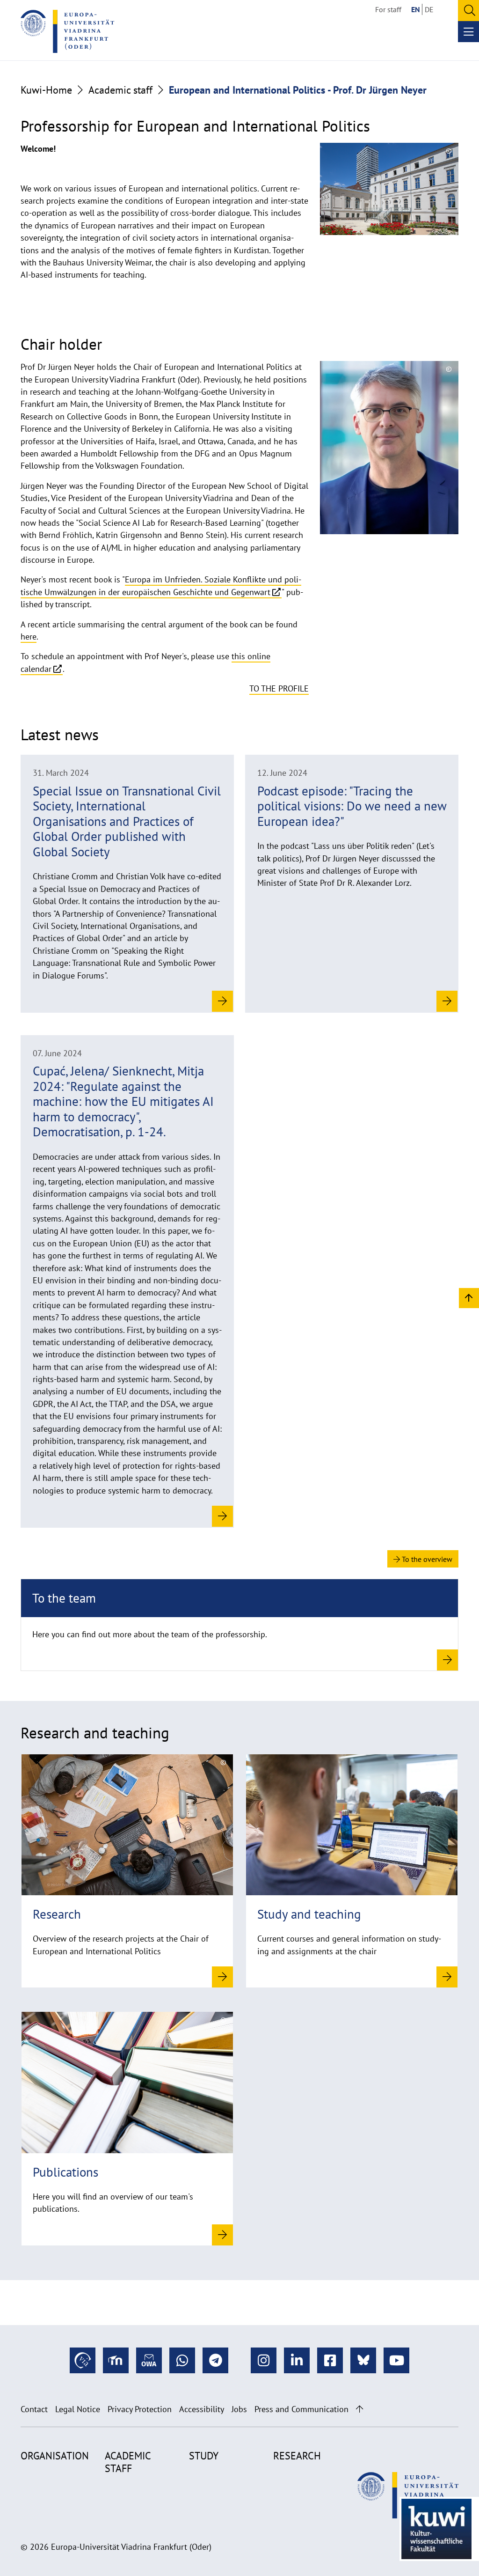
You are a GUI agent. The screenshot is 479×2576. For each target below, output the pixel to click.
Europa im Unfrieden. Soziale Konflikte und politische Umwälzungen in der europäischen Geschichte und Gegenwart (161, 585)
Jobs (239, 2409)
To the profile (279, 688)
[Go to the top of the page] (359, 2409)
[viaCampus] (83, 2360)
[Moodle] (116, 2360)
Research (297, 2456)
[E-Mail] (149, 2360)
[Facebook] (330, 2360)
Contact (34, 2409)
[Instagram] (264, 2360)
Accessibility (202, 2409)
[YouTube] (396, 2360)
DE (429, 9)
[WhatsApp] (182, 2360)
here (29, 637)
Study (204, 2456)
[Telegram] (215, 2360)
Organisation (55, 2456)
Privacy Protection (140, 2409)
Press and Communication (301, 2409)
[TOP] (469, 1298)
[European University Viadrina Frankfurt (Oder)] (67, 31)
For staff (388, 9)
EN (416, 9)
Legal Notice (78, 2409)
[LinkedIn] (297, 2360)
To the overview (426, 1559)
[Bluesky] (363, 2360)
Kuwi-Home (46, 90)
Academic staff (120, 90)
